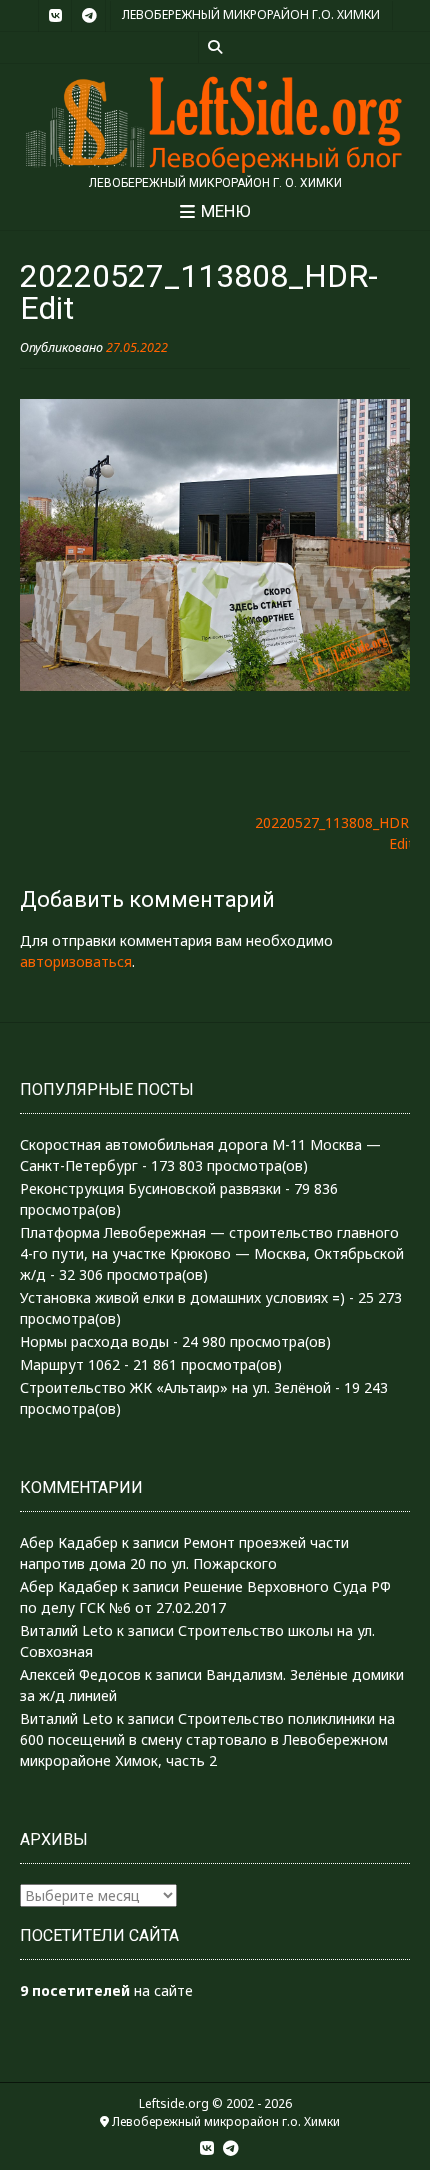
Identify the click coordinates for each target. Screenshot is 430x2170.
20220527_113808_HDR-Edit (334, 833)
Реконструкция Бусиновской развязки (150, 1188)
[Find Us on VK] (55, 16)
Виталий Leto (66, 1630)
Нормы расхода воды (94, 1341)
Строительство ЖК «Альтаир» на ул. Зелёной (175, 1387)
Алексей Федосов (80, 1674)
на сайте (106, 1990)
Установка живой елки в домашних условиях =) (182, 1297)
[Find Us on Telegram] (89, 16)
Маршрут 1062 (70, 1364)
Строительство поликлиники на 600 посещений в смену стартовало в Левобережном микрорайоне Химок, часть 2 (207, 1739)
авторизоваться (76, 961)
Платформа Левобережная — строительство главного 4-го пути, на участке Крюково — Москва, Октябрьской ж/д (212, 1253)
